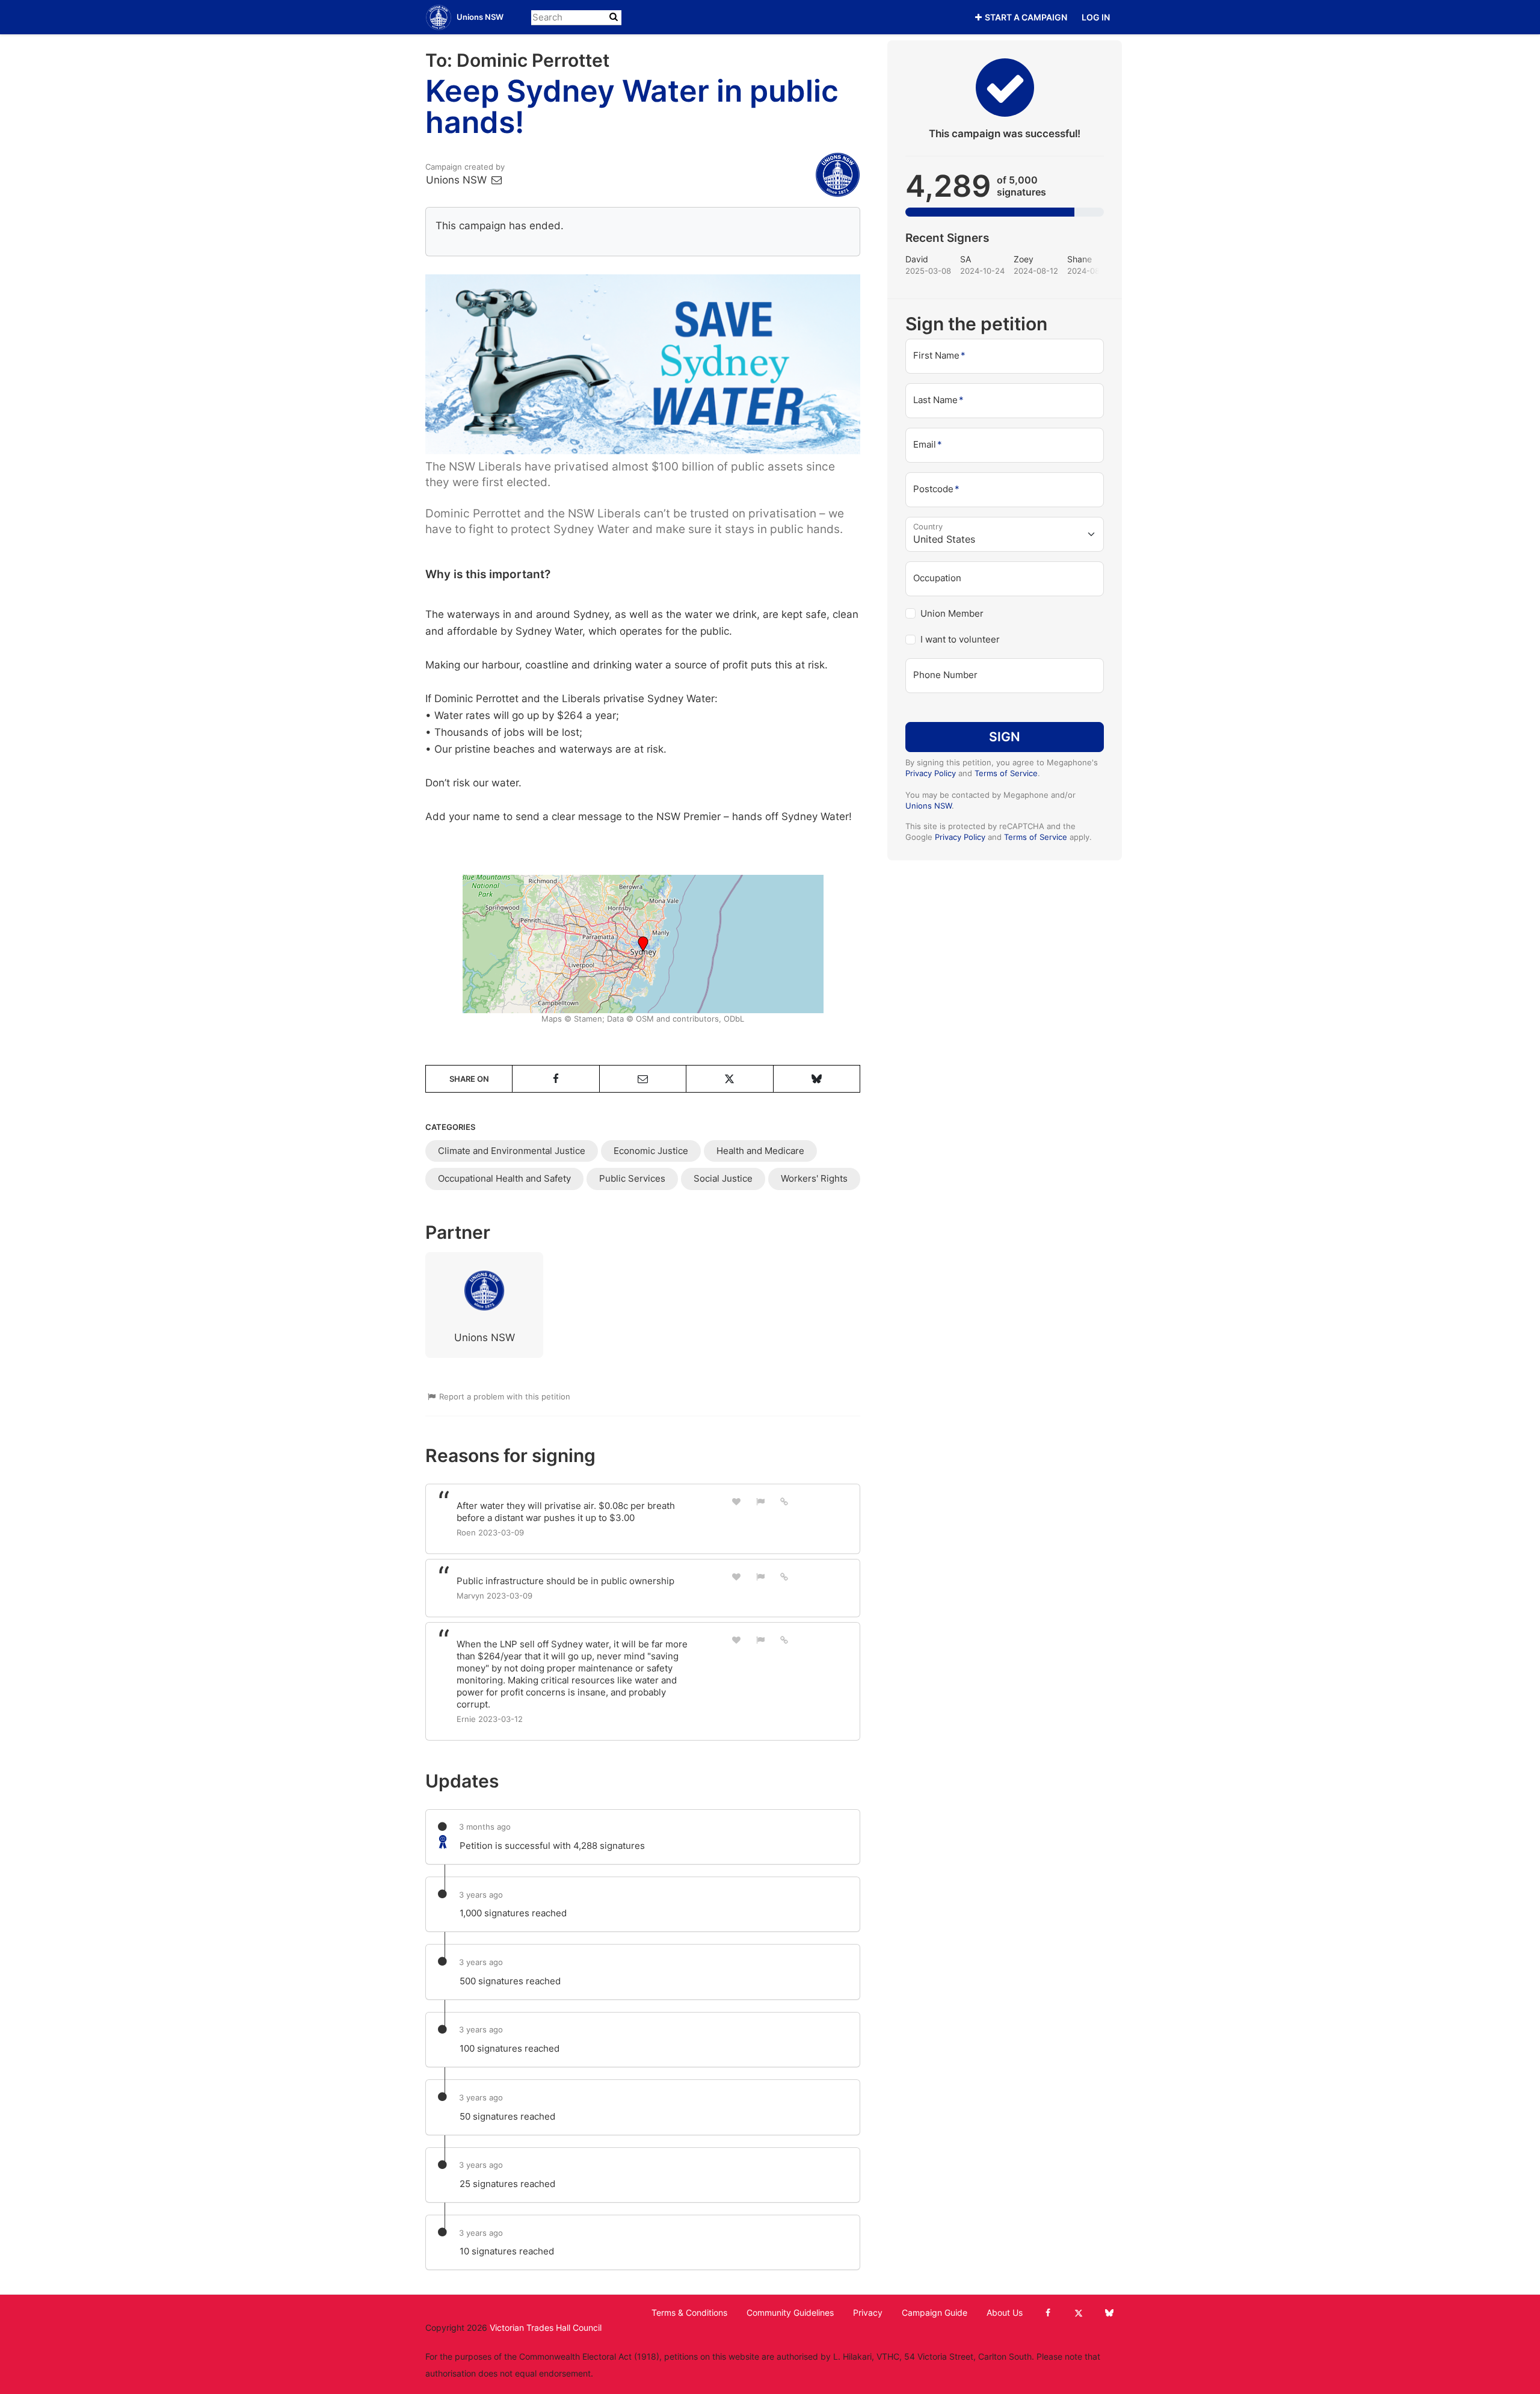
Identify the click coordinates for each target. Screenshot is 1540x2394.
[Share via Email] (643, 1079)
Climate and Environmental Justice (512, 1151)
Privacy (868, 2313)
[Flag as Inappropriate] (760, 1501)
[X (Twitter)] (1078, 2313)
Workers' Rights (814, 1178)
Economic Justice (651, 1151)
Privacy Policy (931, 773)
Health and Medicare (760, 1151)
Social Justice (723, 1178)
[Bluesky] (1109, 2313)
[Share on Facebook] (556, 1079)
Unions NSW (458, 180)
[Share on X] (729, 1079)
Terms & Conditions (689, 2313)
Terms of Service (1006, 773)
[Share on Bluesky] (817, 1079)
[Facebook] (1048, 2313)
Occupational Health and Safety (504, 1178)
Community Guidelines (790, 2313)
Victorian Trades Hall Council (546, 2328)
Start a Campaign (1026, 17)
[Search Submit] (614, 17)
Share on (469, 1079)
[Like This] (736, 1501)
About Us (1005, 2313)
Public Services (632, 1178)
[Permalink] (784, 1501)
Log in (1096, 17)
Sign (1005, 736)
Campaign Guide (935, 2313)
